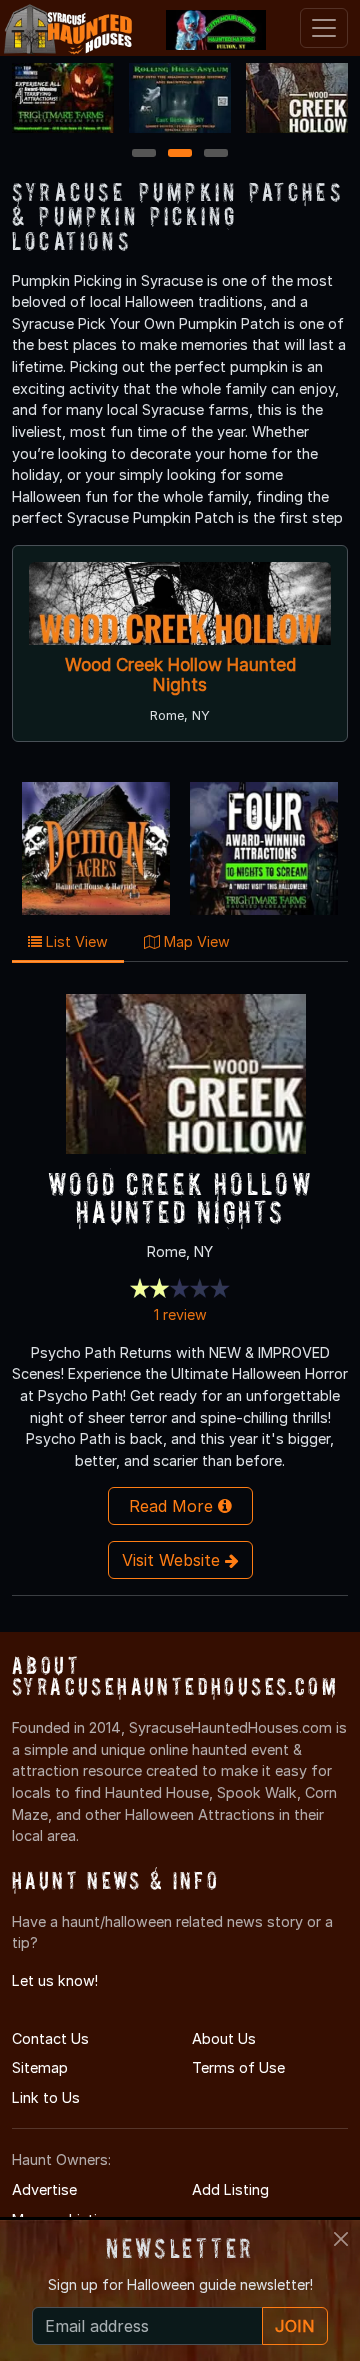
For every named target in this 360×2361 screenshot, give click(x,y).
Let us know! (55, 1980)
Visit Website (173, 1560)
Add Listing (230, 2189)
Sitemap (40, 2067)
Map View (195, 941)
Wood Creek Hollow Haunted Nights (180, 674)
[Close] (341, 2239)
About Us (224, 2038)
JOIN (295, 2326)
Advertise (44, 2189)
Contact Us (50, 2038)
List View (75, 941)
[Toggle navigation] (324, 28)
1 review (180, 1314)
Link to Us (46, 2097)
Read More (173, 1506)
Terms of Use (238, 2067)
